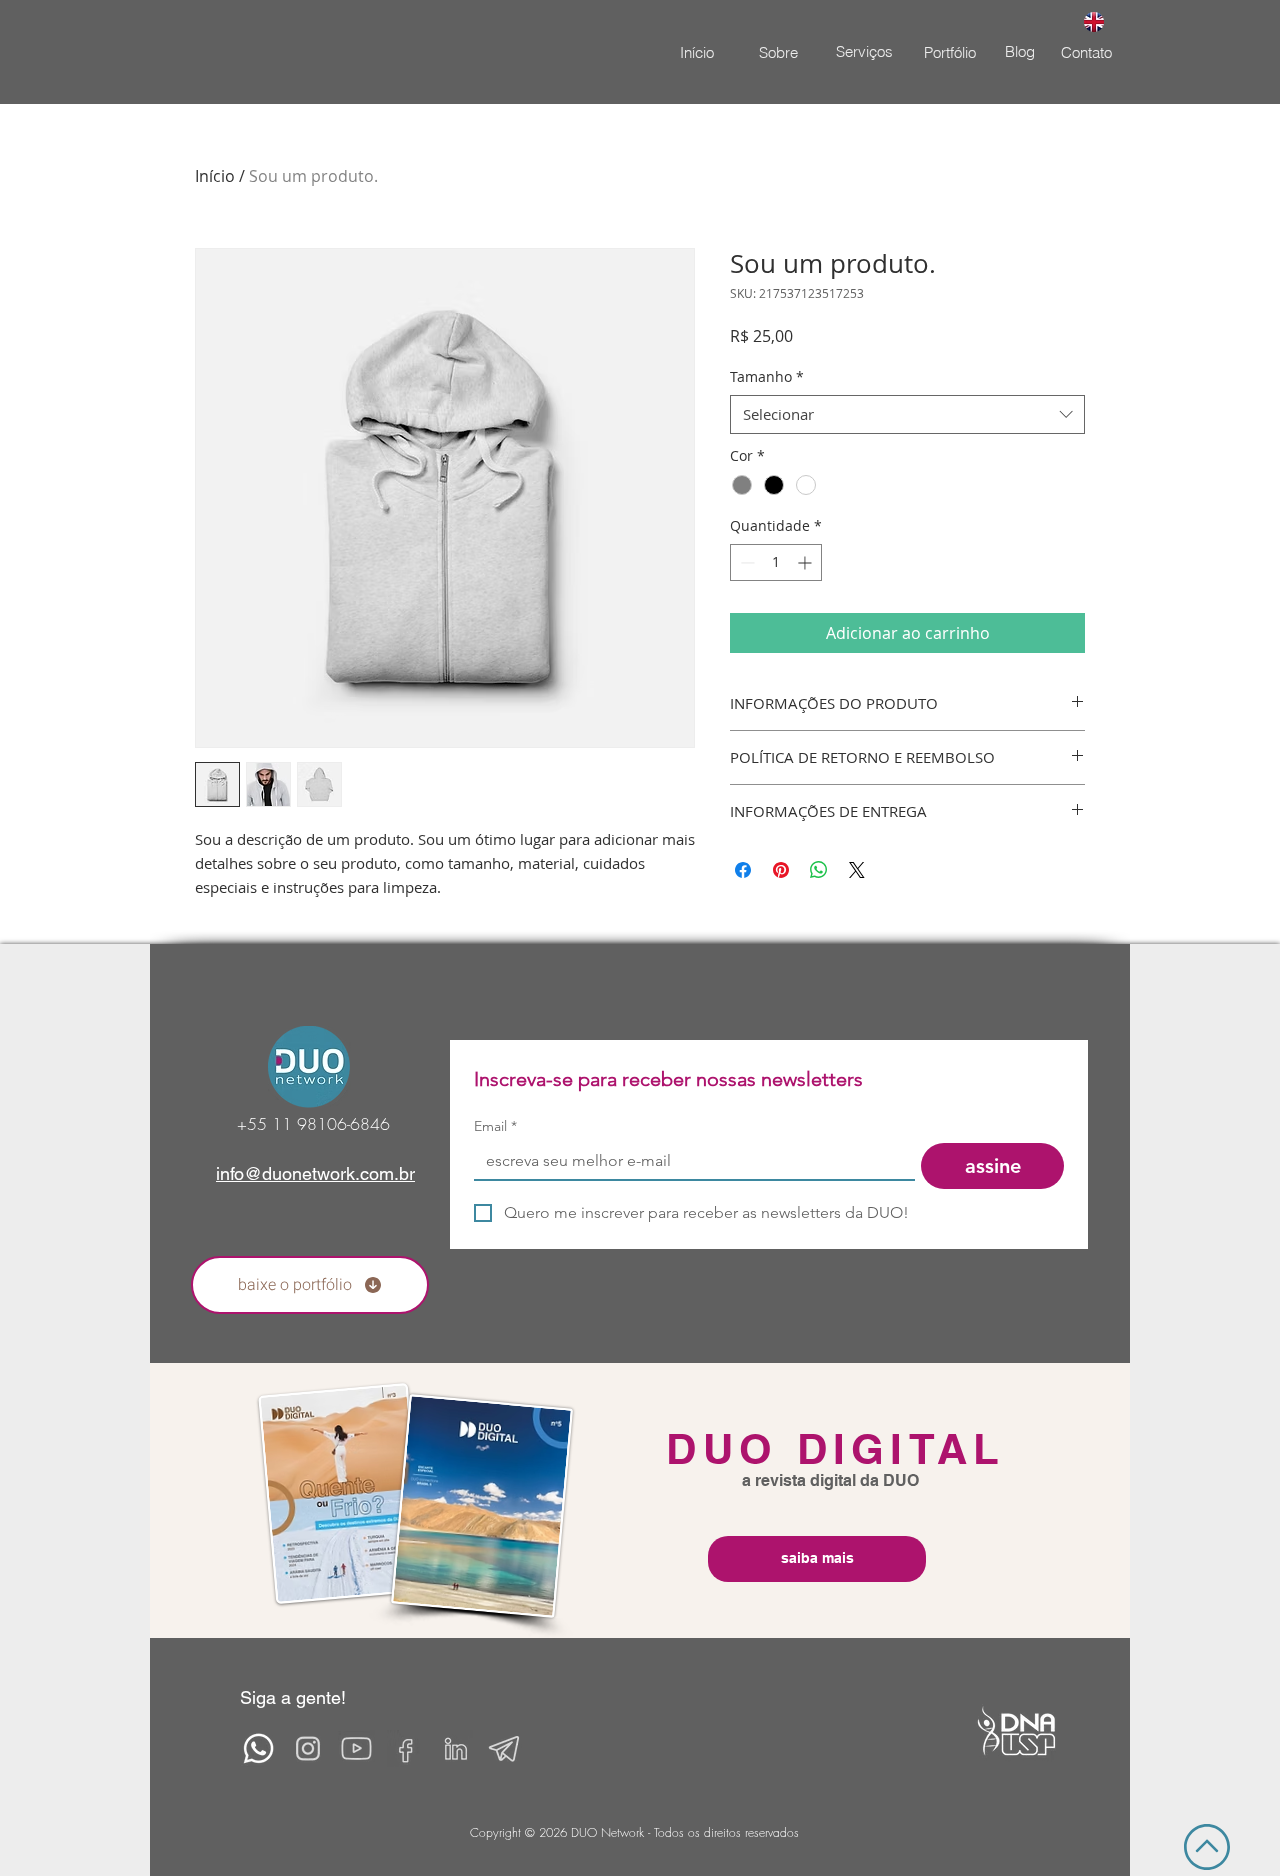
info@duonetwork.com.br (315, 1173)
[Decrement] (745, 562)
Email (495, 1126)
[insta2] (307, 1748)
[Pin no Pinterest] (781, 870)
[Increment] (806, 562)
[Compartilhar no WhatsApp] (819, 870)
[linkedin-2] (454, 1748)
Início (215, 176)
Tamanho (767, 376)
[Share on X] (857, 870)
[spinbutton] (776, 562)
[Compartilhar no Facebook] (743, 870)
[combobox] (907, 414)
